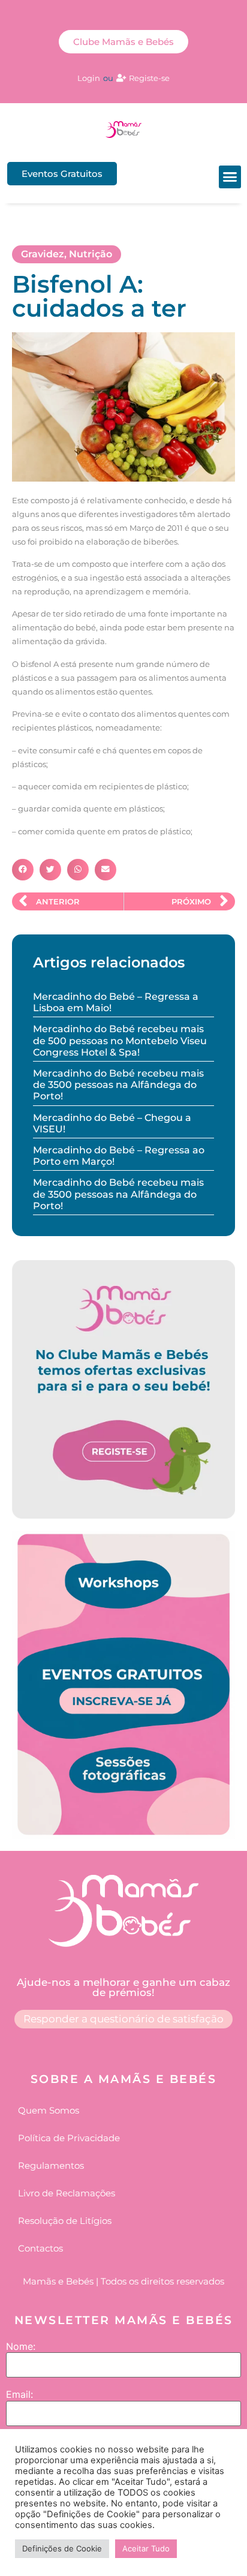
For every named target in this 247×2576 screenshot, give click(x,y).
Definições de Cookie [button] (62, 2548)
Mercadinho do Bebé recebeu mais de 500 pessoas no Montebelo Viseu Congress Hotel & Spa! (120, 1040)
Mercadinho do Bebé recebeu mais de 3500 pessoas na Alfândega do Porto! (118, 1085)
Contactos (40, 2248)
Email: (19, 2394)
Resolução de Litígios (65, 2221)
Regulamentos (51, 2165)
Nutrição (91, 254)
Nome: (21, 2346)
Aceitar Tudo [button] (146, 2548)
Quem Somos (49, 2110)
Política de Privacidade (69, 2138)
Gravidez (43, 254)
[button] (230, 177)
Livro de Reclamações (67, 2193)
